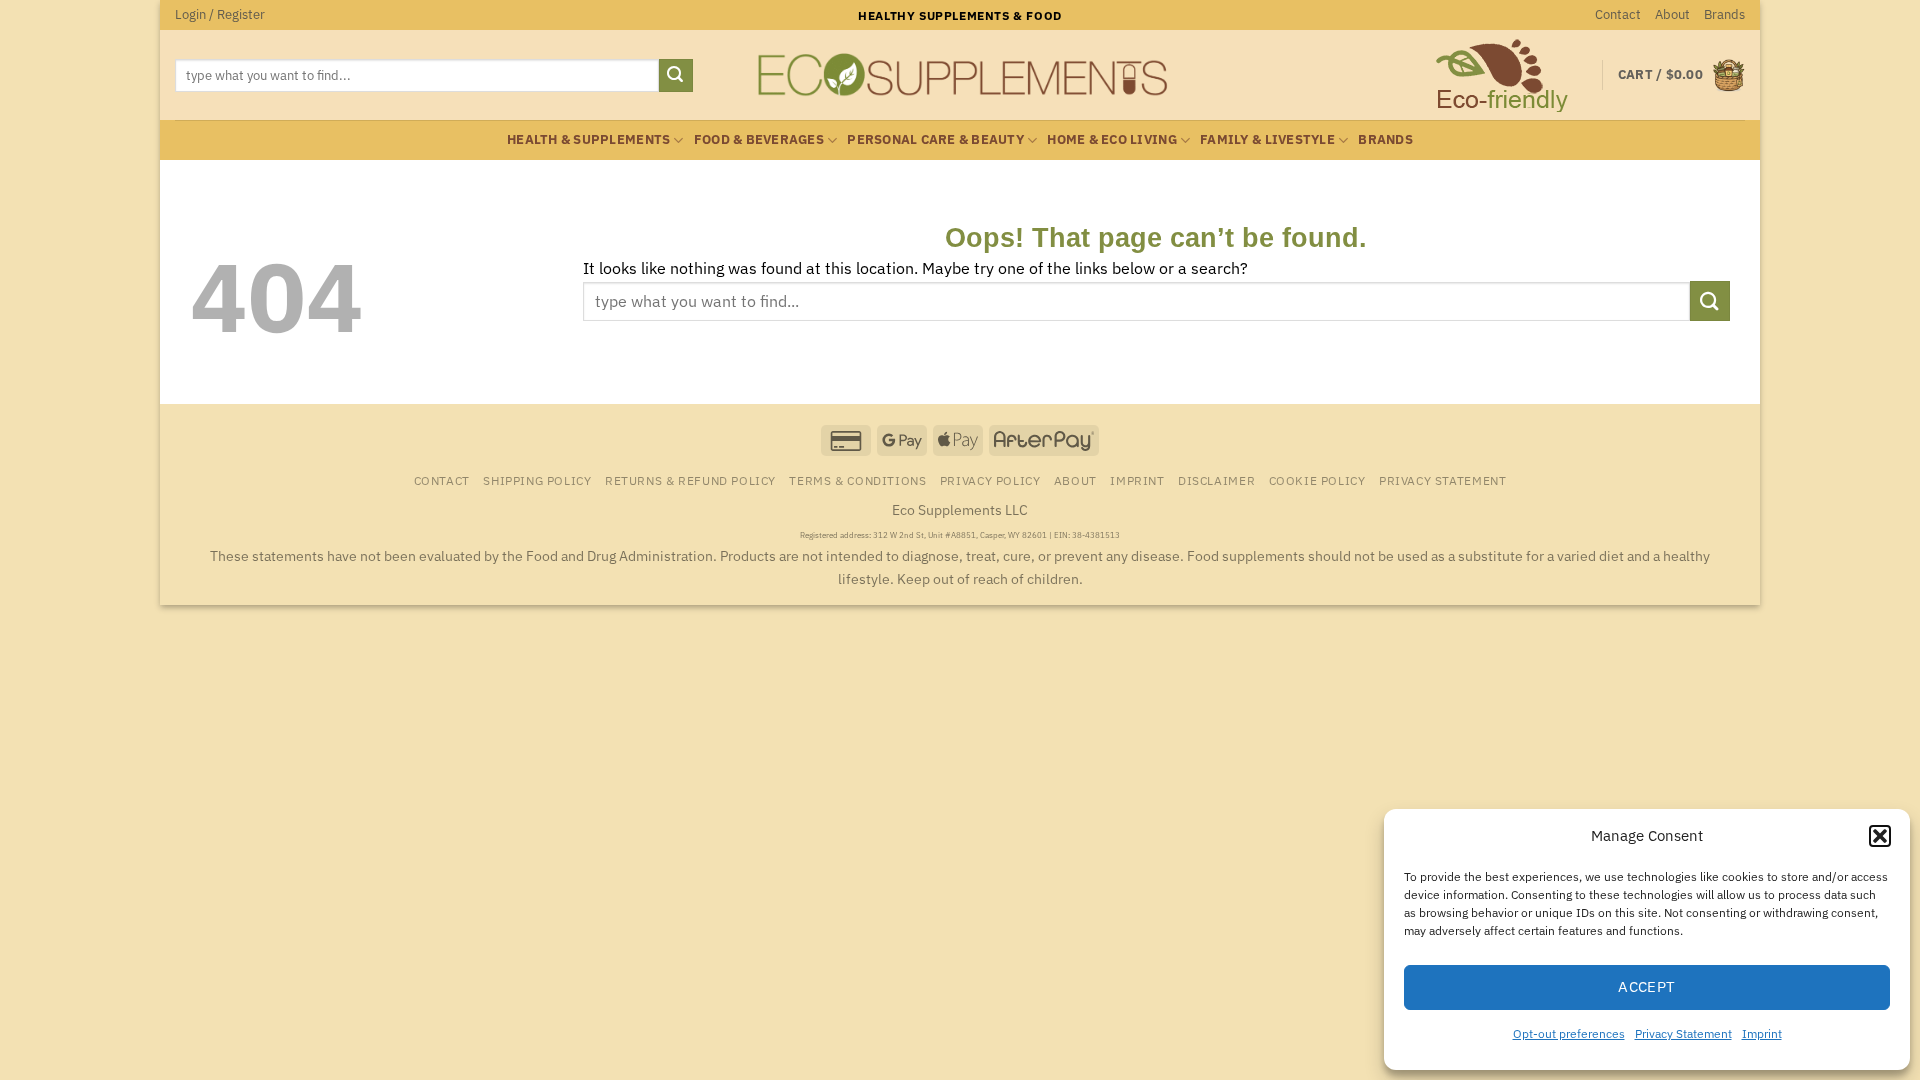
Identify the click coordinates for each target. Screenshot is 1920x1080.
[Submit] (676, 76)
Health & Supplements (588, 139)
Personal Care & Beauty (935, 139)
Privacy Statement (1683, 1033)
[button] (1880, 836)
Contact (1618, 14)
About (1672, 14)
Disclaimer (1216, 480)
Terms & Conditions (857, 480)
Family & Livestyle (1267, 139)
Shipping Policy (537, 480)
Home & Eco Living (1111, 139)
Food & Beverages (759, 139)
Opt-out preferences (1569, 1033)
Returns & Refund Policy (690, 480)
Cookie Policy (1317, 480)
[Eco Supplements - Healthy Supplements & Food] (960, 75)
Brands (1724, 14)
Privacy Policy (990, 480)
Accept (1647, 986)
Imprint (1762, 1033)
